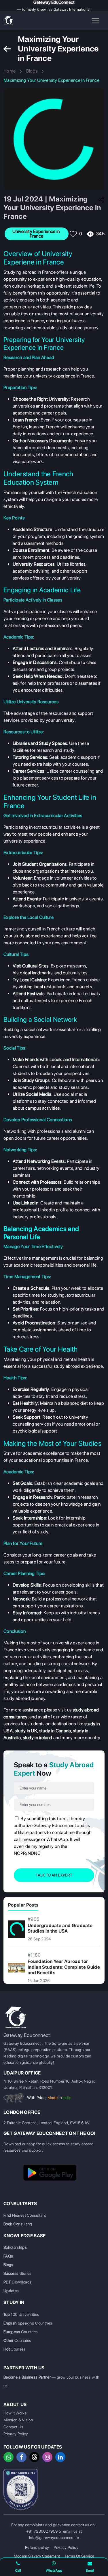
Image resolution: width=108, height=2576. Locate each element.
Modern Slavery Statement (37, 2556)
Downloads (18, 2282)
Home (10, 71)
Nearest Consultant (25, 2215)
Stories (18, 2273)
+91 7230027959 (42, 2531)
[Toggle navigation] (96, 21)
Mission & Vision (18, 2420)
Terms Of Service (79, 2556)
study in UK (26, 1731)
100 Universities (21, 2314)
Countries (21, 2332)
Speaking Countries (28, 2323)
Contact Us (13, 2427)
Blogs (32, 71)
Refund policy (37, 2547)
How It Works (15, 2413)
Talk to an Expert (54, 1875)
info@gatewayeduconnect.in (54, 2538)
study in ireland (38, 1738)
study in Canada (55, 1731)
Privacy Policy (16, 2434)
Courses (15, 2349)
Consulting (18, 2224)
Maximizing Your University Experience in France (51, 80)
